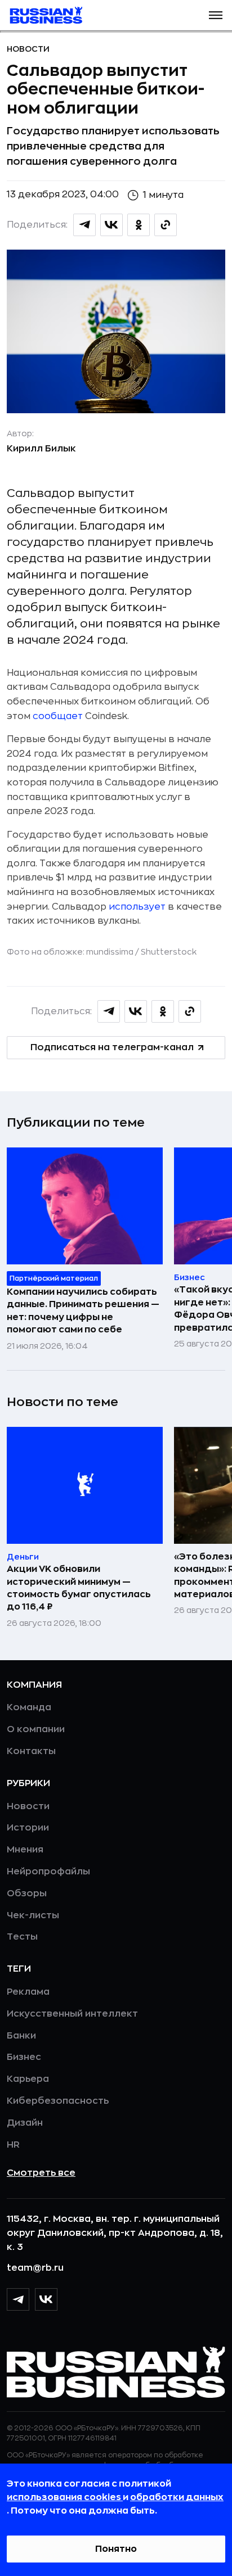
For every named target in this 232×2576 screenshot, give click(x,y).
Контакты (31, 1751)
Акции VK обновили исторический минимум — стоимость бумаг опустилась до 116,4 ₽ (79, 1588)
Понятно (116, 2549)
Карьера (28, 2079)
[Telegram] (18, 2299)
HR (13, 2145)
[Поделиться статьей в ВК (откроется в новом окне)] (111, 225)
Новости (28, 49)
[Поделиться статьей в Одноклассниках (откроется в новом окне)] (139, 225)
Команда (29, 1707)
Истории (28, 1828)
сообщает (58, 716)
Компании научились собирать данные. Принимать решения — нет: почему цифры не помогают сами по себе (83, 1311)
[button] (216, 15)
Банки (21, 2036)
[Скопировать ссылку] (166, 225)
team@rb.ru (35, 2268)
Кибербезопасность (58, 2101)
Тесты (22, 1937)
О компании (36, 1729)
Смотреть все (41, 2173)
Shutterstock (169, 952)
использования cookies (65, 2497)
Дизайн (25, 2123)
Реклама (28, 1992)
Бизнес (24, 2057)
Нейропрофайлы (48, 1872)
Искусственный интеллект (72, 2014)
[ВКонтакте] (46, 2299)
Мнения (25, 1850)
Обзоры (27, 1893)
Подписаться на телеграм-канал (112, 1047)
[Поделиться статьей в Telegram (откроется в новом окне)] (84, 225)
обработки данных (177, 2497)
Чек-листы (33, 1915)
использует (137, 907)
